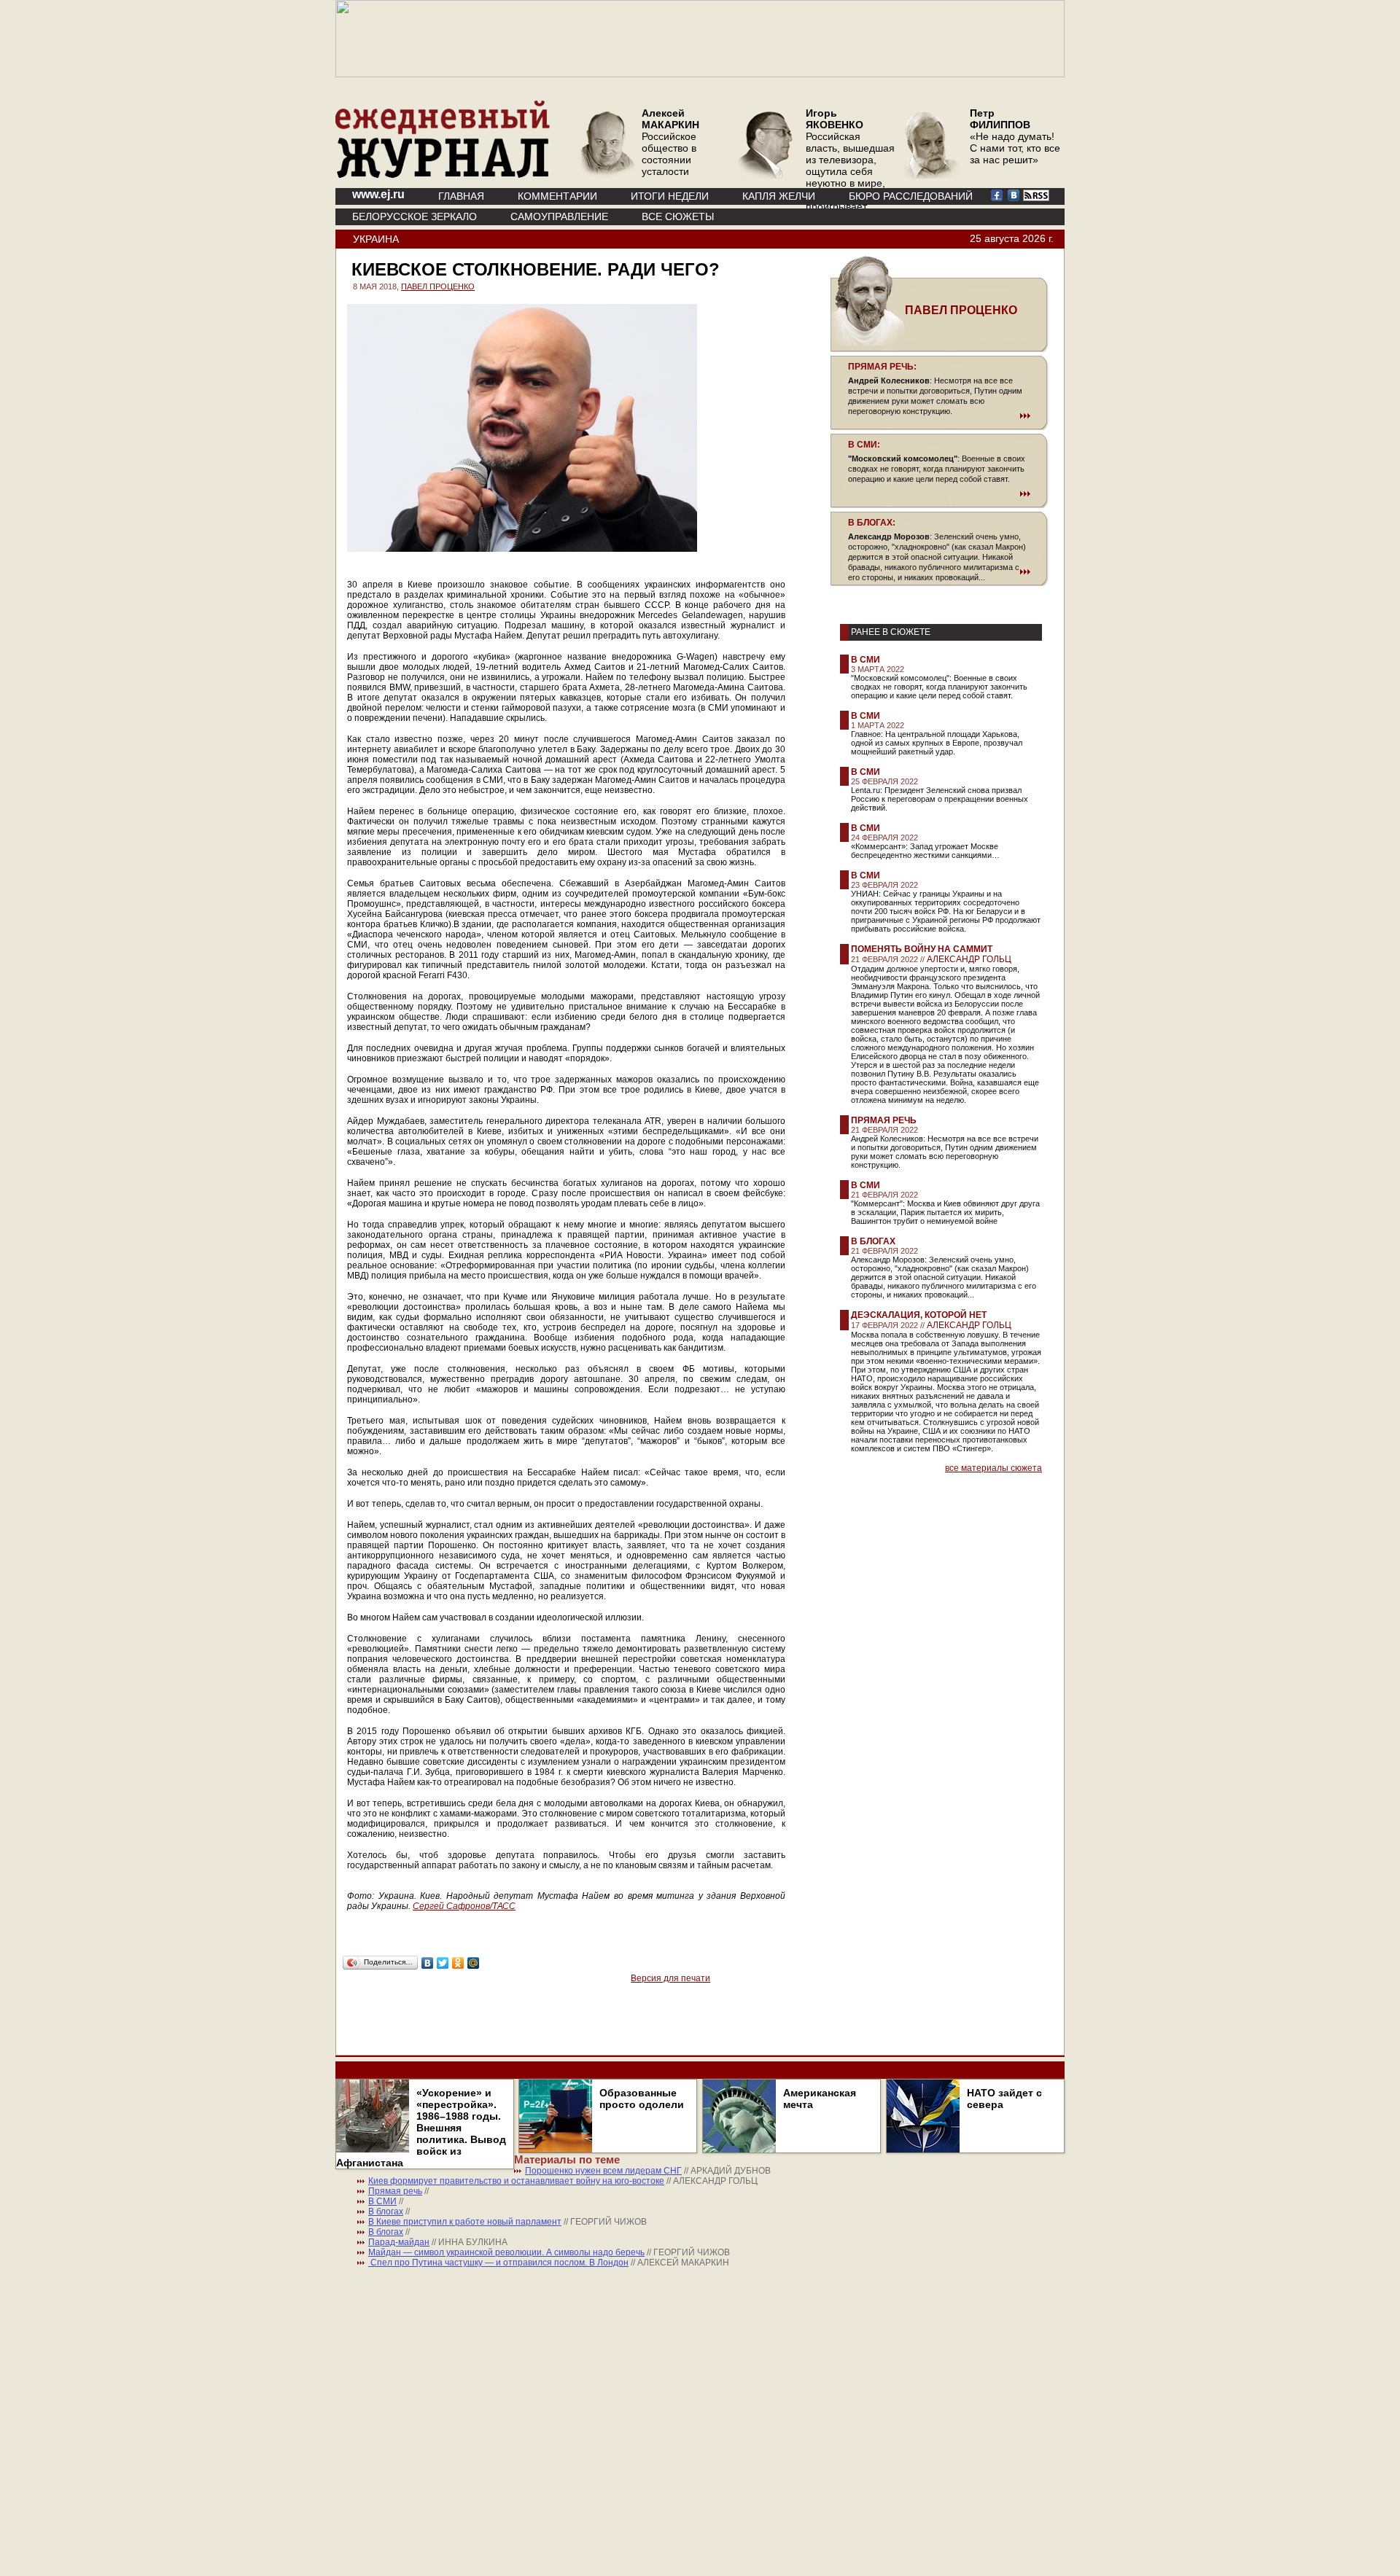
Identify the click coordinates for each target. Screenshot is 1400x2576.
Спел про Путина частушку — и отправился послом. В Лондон (498, 2263)
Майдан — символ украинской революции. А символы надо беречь (506, 2252)
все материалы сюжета (993, 1468)
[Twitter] (443, 1963)
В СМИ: (864, 445)
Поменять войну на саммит (922, 949)
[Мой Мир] (474, 1963)
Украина (376, 239)
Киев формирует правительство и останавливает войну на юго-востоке (516, 2181)
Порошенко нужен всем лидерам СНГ (603, 2171)
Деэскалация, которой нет (919, 1315)
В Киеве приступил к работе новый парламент (465, 2222)
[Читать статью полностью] (939, 415)
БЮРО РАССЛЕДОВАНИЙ (911, 196)
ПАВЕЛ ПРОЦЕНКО (438, 286)
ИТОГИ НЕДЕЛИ (670, 196)
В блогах (873, 1241)
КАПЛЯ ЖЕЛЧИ (779, 196)
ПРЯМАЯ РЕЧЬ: (882, 367)
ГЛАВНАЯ (461, 196)
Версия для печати (670, 1978)
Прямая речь (884, 1120)
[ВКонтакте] (428, 1963)
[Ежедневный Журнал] (443, 175)
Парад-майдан (399, 2242)
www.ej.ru (378, 194)
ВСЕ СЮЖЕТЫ (678, 216)
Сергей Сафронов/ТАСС (464, 1906)
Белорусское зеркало (415, 216)
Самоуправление (559, 216)
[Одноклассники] (458, 1963)
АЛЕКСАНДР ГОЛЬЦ (969, 959)
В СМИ (866, 660)
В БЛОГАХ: (872, 523)
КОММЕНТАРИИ (557, 196)
